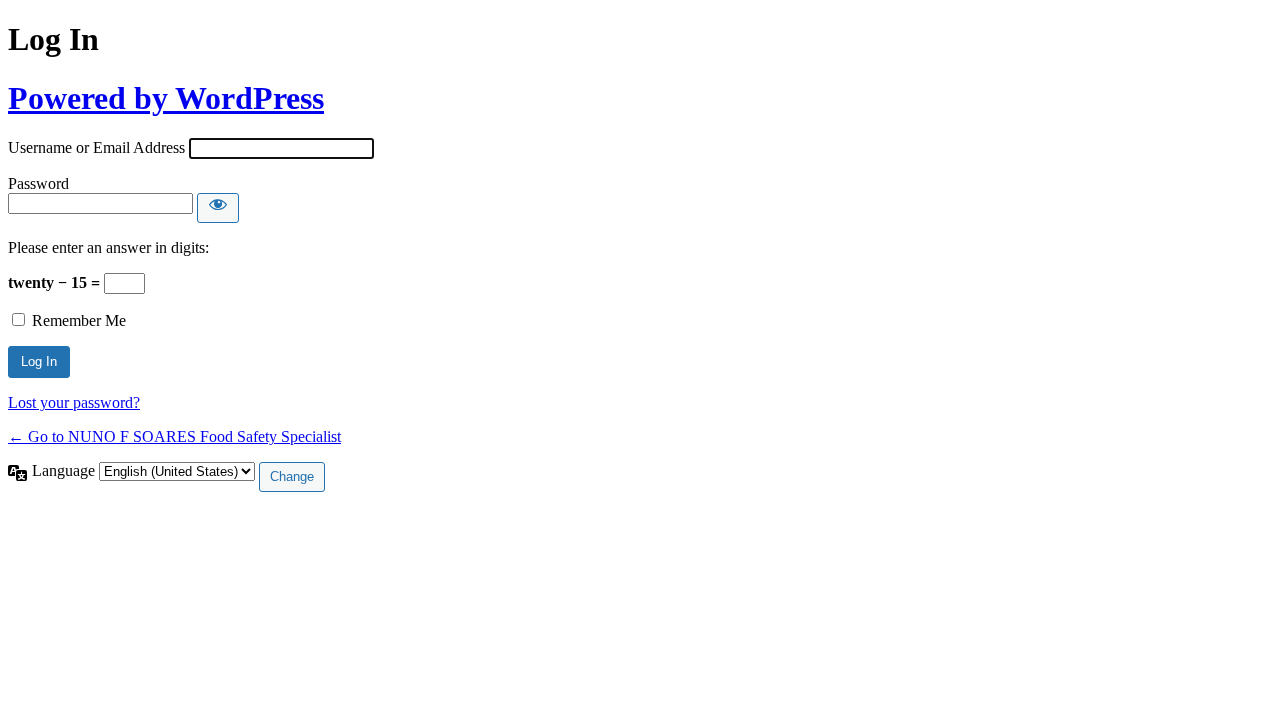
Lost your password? (74, 402)
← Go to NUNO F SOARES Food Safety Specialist (174, 436)
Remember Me (79, 320)
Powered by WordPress (166, 98)
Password (38, 183)
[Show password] (218, 208)
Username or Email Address (96, 147)
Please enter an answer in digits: (108, 247)
